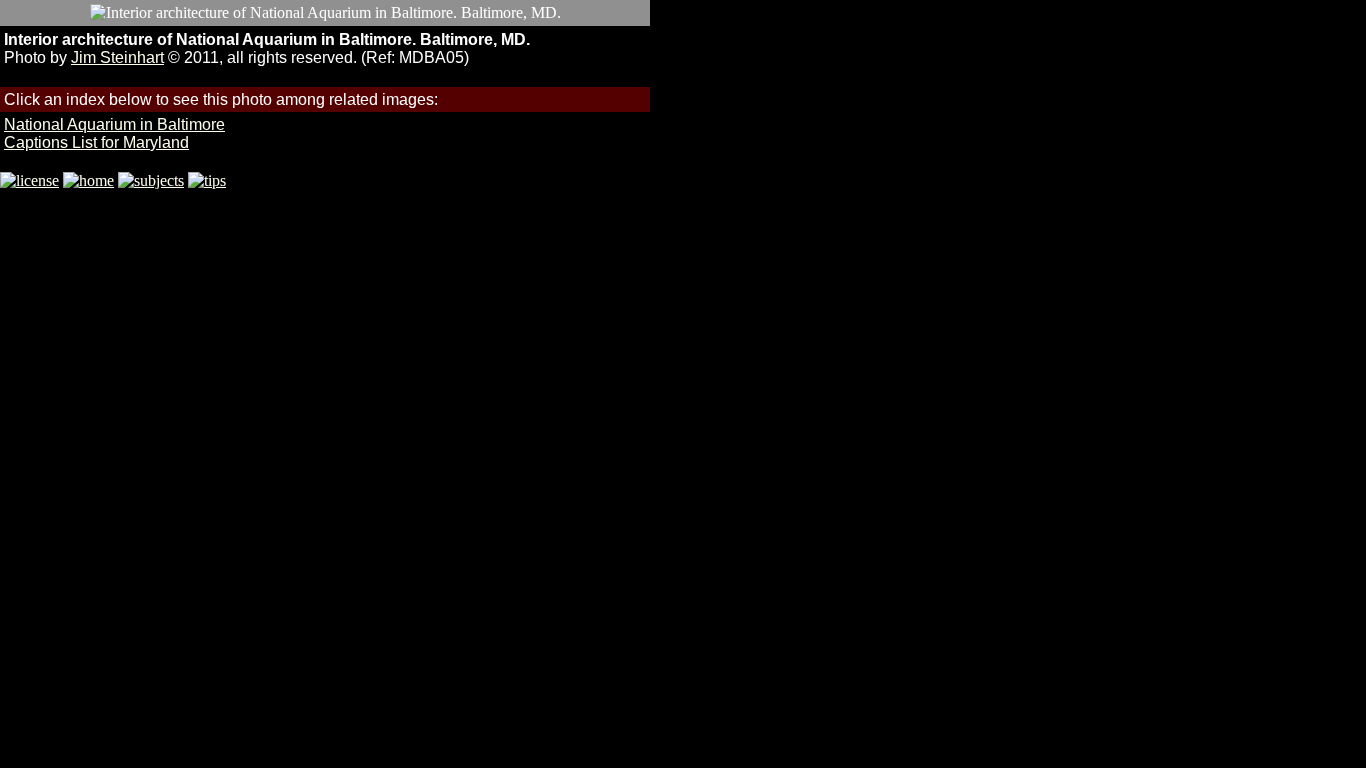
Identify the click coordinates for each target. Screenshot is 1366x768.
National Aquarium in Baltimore (114, 124)
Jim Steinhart (117, 57)
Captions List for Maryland (96, 142)
